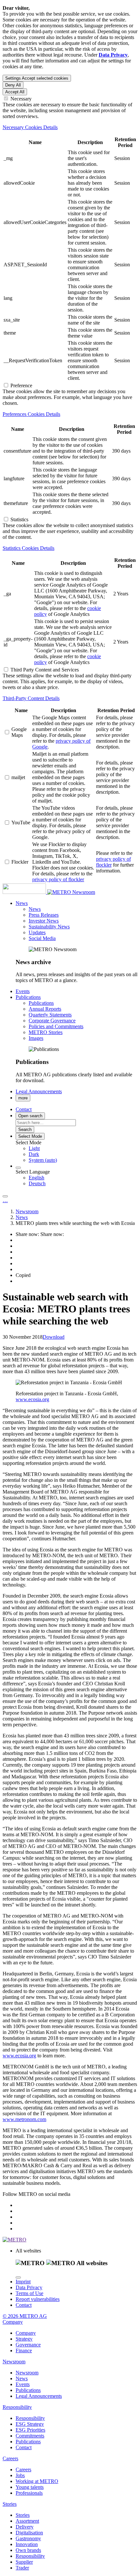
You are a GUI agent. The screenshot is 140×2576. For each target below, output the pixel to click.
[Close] (18, 2277)
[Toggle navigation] (5, 1196)
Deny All (13, 85)
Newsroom (84, 892)
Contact (24, 2305)
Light (34, 1148)
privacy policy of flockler (58, 879)
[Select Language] (18, 1168)
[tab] (70, 127)
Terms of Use (29, 2293)
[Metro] (37, 892)
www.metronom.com (24, 2119)
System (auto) (43, 1160)
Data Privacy (29, 2287)
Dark (34, 1154)
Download (54, 1337)
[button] (22, 903)
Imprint (23, 2282)
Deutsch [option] (37, 1183)
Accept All (15, 92)
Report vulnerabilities (38, 2299)
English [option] (36, 1178)
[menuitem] (83, 1149)
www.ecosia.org (32, 1399)
